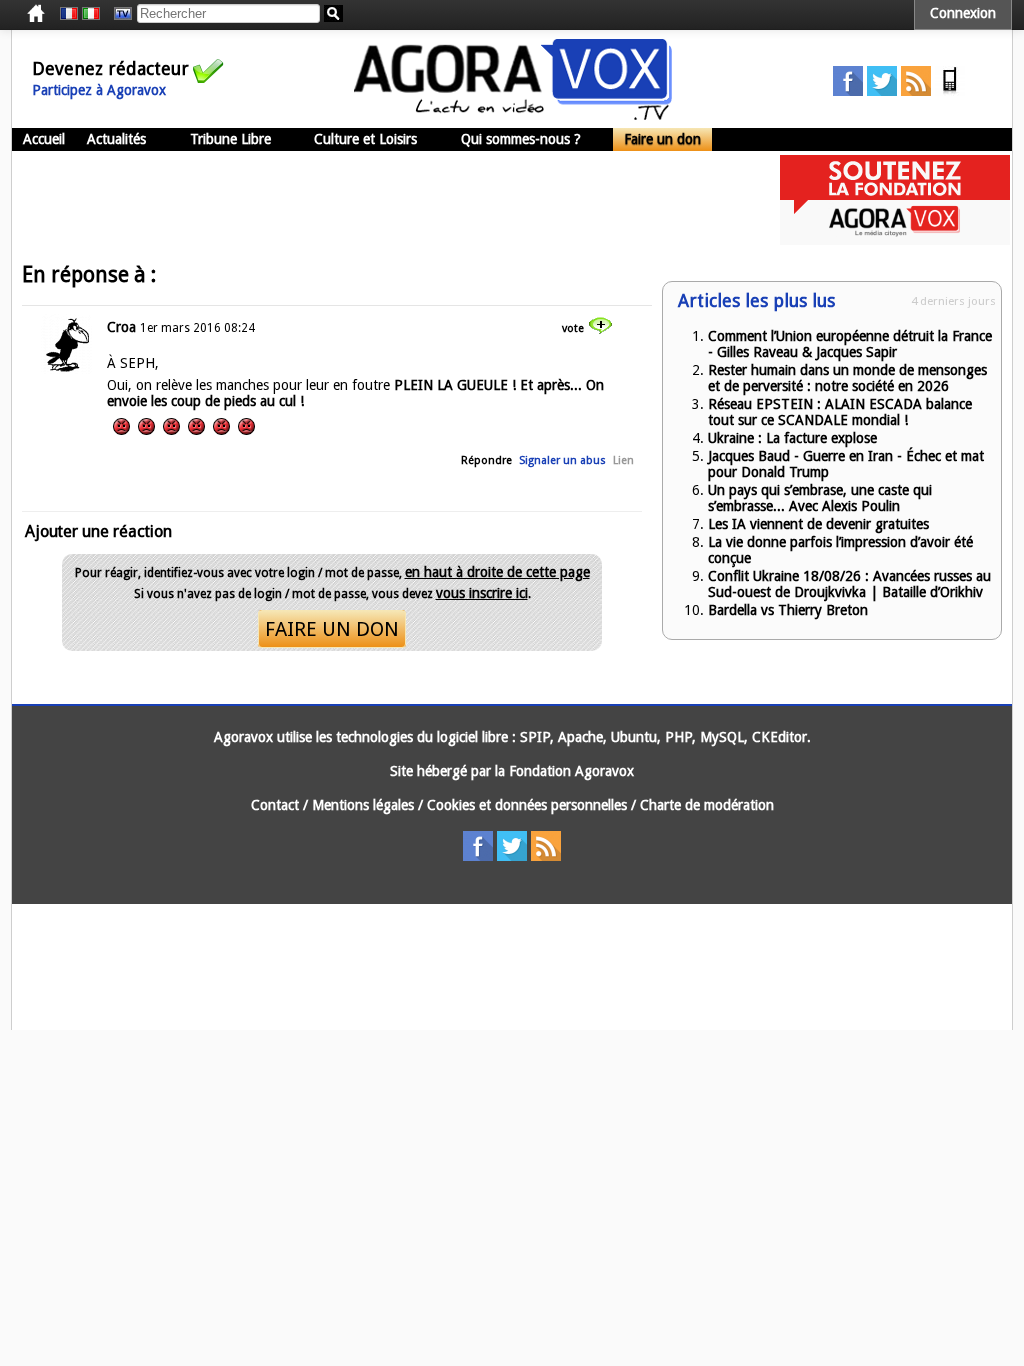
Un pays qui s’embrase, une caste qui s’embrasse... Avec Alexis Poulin (820, 498)
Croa (121, 327)
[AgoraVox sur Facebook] (848, 91)
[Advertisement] (376, 200)
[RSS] (916, 91)
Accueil (44, 139)
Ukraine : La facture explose (792, 438)
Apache (580, 737)
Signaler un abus (562, 460)
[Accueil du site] (513, 115)
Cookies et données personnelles (527, 805)
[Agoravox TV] (118, 14)
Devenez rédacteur (110, 68)
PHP (678, 737)
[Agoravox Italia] (91, 14)
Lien (623, 460)
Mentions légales (363, 805)
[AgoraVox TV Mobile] (950, 91)
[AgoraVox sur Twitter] (882, 91)
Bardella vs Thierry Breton (788, 610)
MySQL (722, 737)
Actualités (116, 139)
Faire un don (662, 139)
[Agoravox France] (69, 14)
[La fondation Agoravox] (895, 240)
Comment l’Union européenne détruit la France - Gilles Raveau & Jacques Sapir (850, 344)
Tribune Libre (230, 139)
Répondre (486, 460)
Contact (275, 805)
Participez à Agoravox (99, 90)
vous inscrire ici (482, 593)
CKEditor (779, 737)
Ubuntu (634, 737)
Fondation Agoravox (571, 771)
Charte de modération (707, 805)
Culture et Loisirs (365, 139)
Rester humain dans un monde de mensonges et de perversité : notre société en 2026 (847, 378)
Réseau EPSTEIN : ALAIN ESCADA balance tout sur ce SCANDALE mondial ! (840, 412)
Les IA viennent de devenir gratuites (818, 524)
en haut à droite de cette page (497, 572)
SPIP (535, 737)
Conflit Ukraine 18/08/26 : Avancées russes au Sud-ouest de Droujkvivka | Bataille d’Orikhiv (849, 584)
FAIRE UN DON (332, 629)
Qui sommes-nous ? (521, 139)
